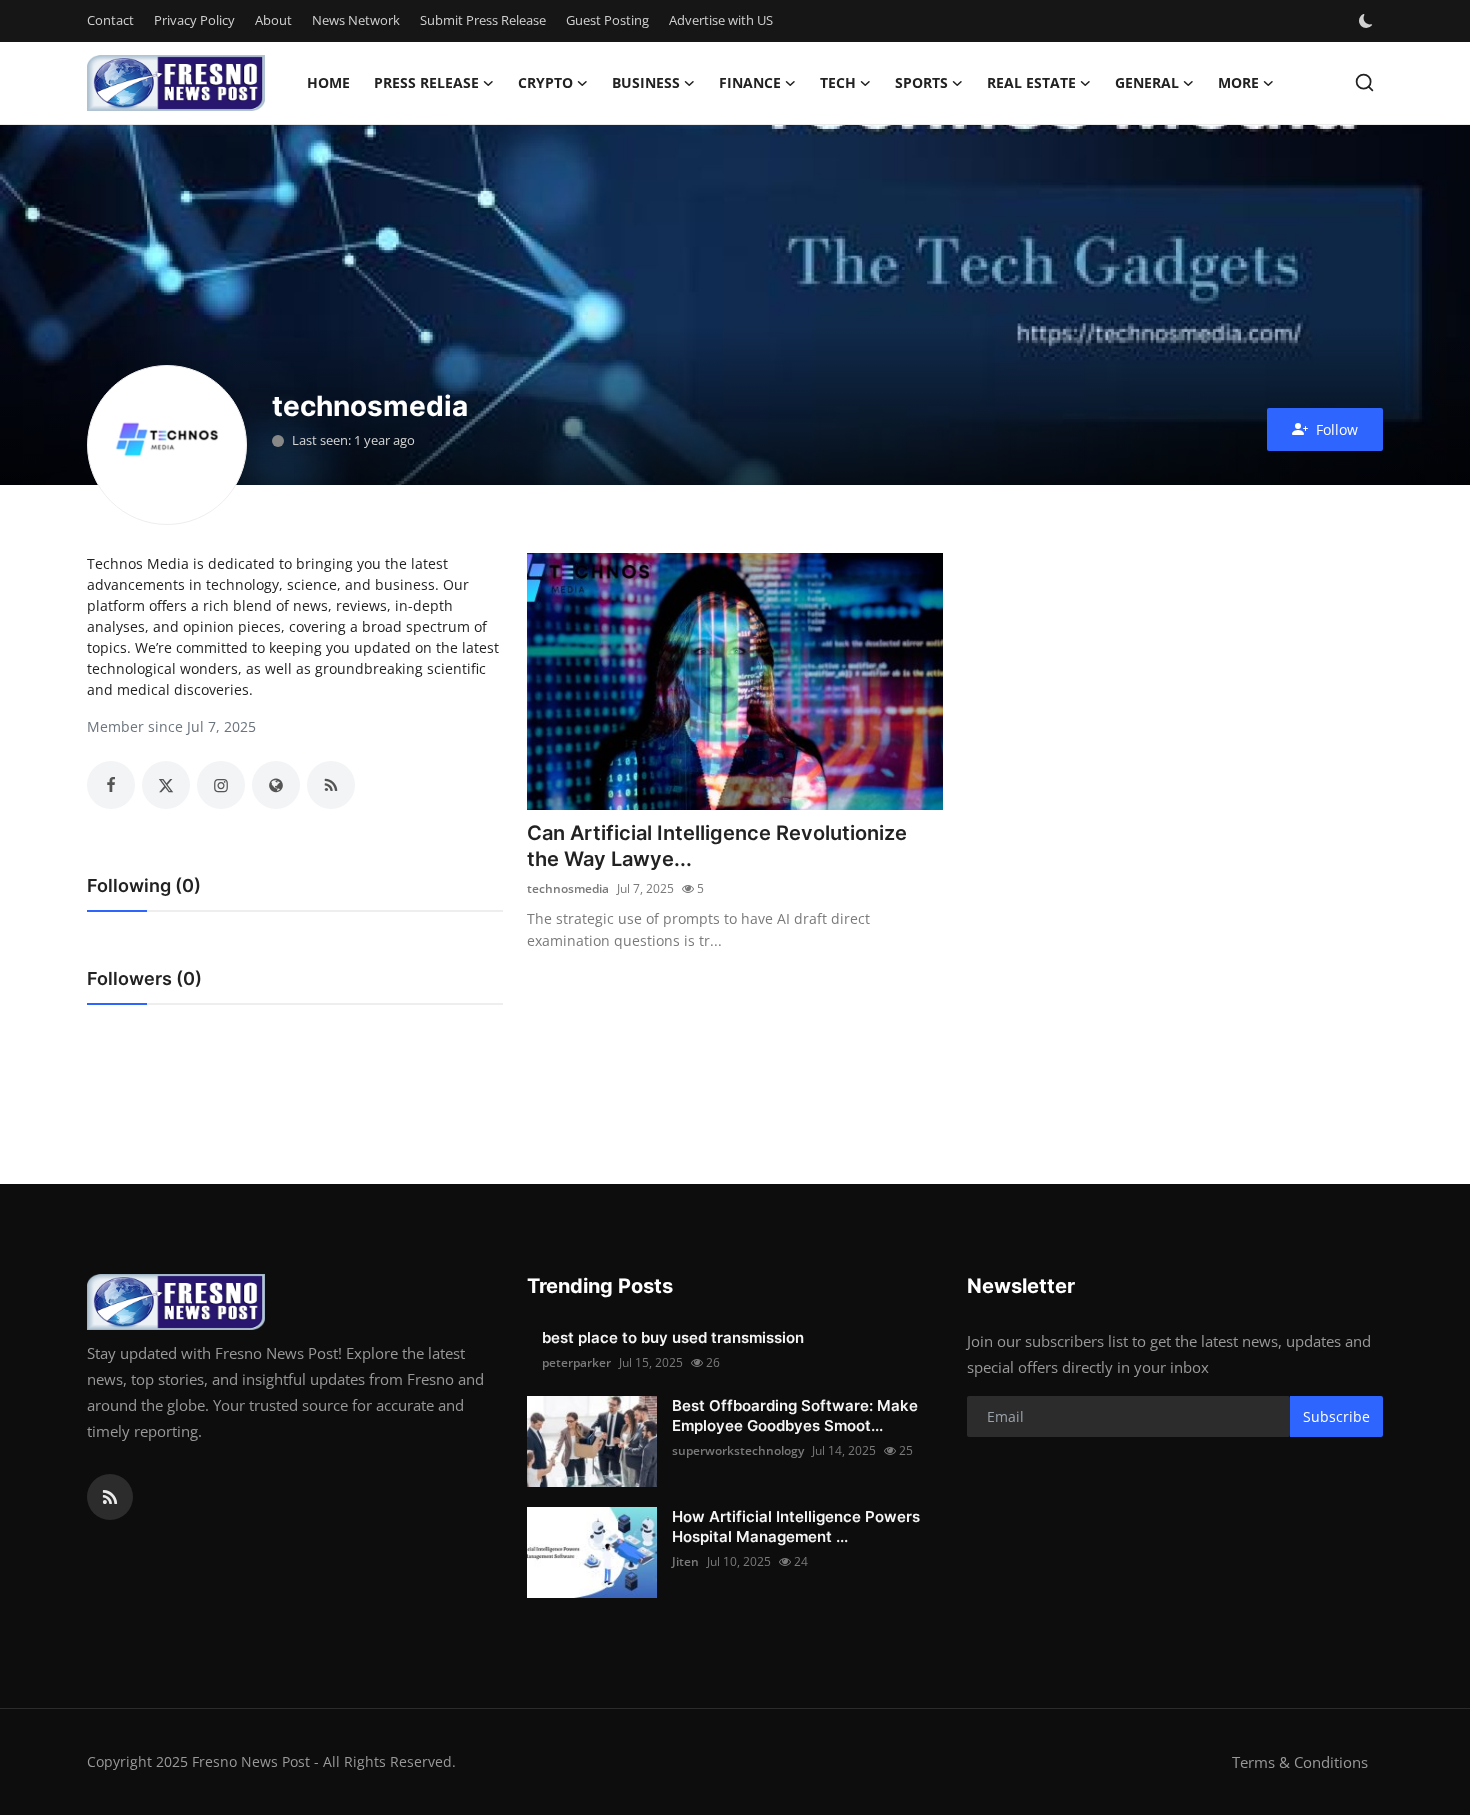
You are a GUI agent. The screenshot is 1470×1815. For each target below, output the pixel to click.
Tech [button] (838, 82)
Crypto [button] (545, 82)
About (273, 20)
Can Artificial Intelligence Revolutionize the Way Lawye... (717, 846)
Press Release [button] (426, 82)
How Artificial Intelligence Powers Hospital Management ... (796, 1526)
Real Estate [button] (1031, 82)
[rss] (110, 1497)
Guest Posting (607, 20)
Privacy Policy (194, 20)
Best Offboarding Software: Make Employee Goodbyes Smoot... (795, 1415)
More (1238, 82)
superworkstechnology (738, 1450)
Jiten (685, 1561)
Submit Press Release (483, 20)
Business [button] (646, 82)
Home (328, 82)
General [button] (1147, 82)
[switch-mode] (1368, 21)
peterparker (576, 1362)
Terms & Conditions (1300, 1762)
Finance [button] (750, 82)
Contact (110, 20)
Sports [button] (921, 82)
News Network (356, 20)
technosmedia (568, 888)
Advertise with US (721, 20)
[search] (1364, 82)
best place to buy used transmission (673, 1337)
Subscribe (1336, 1416)
